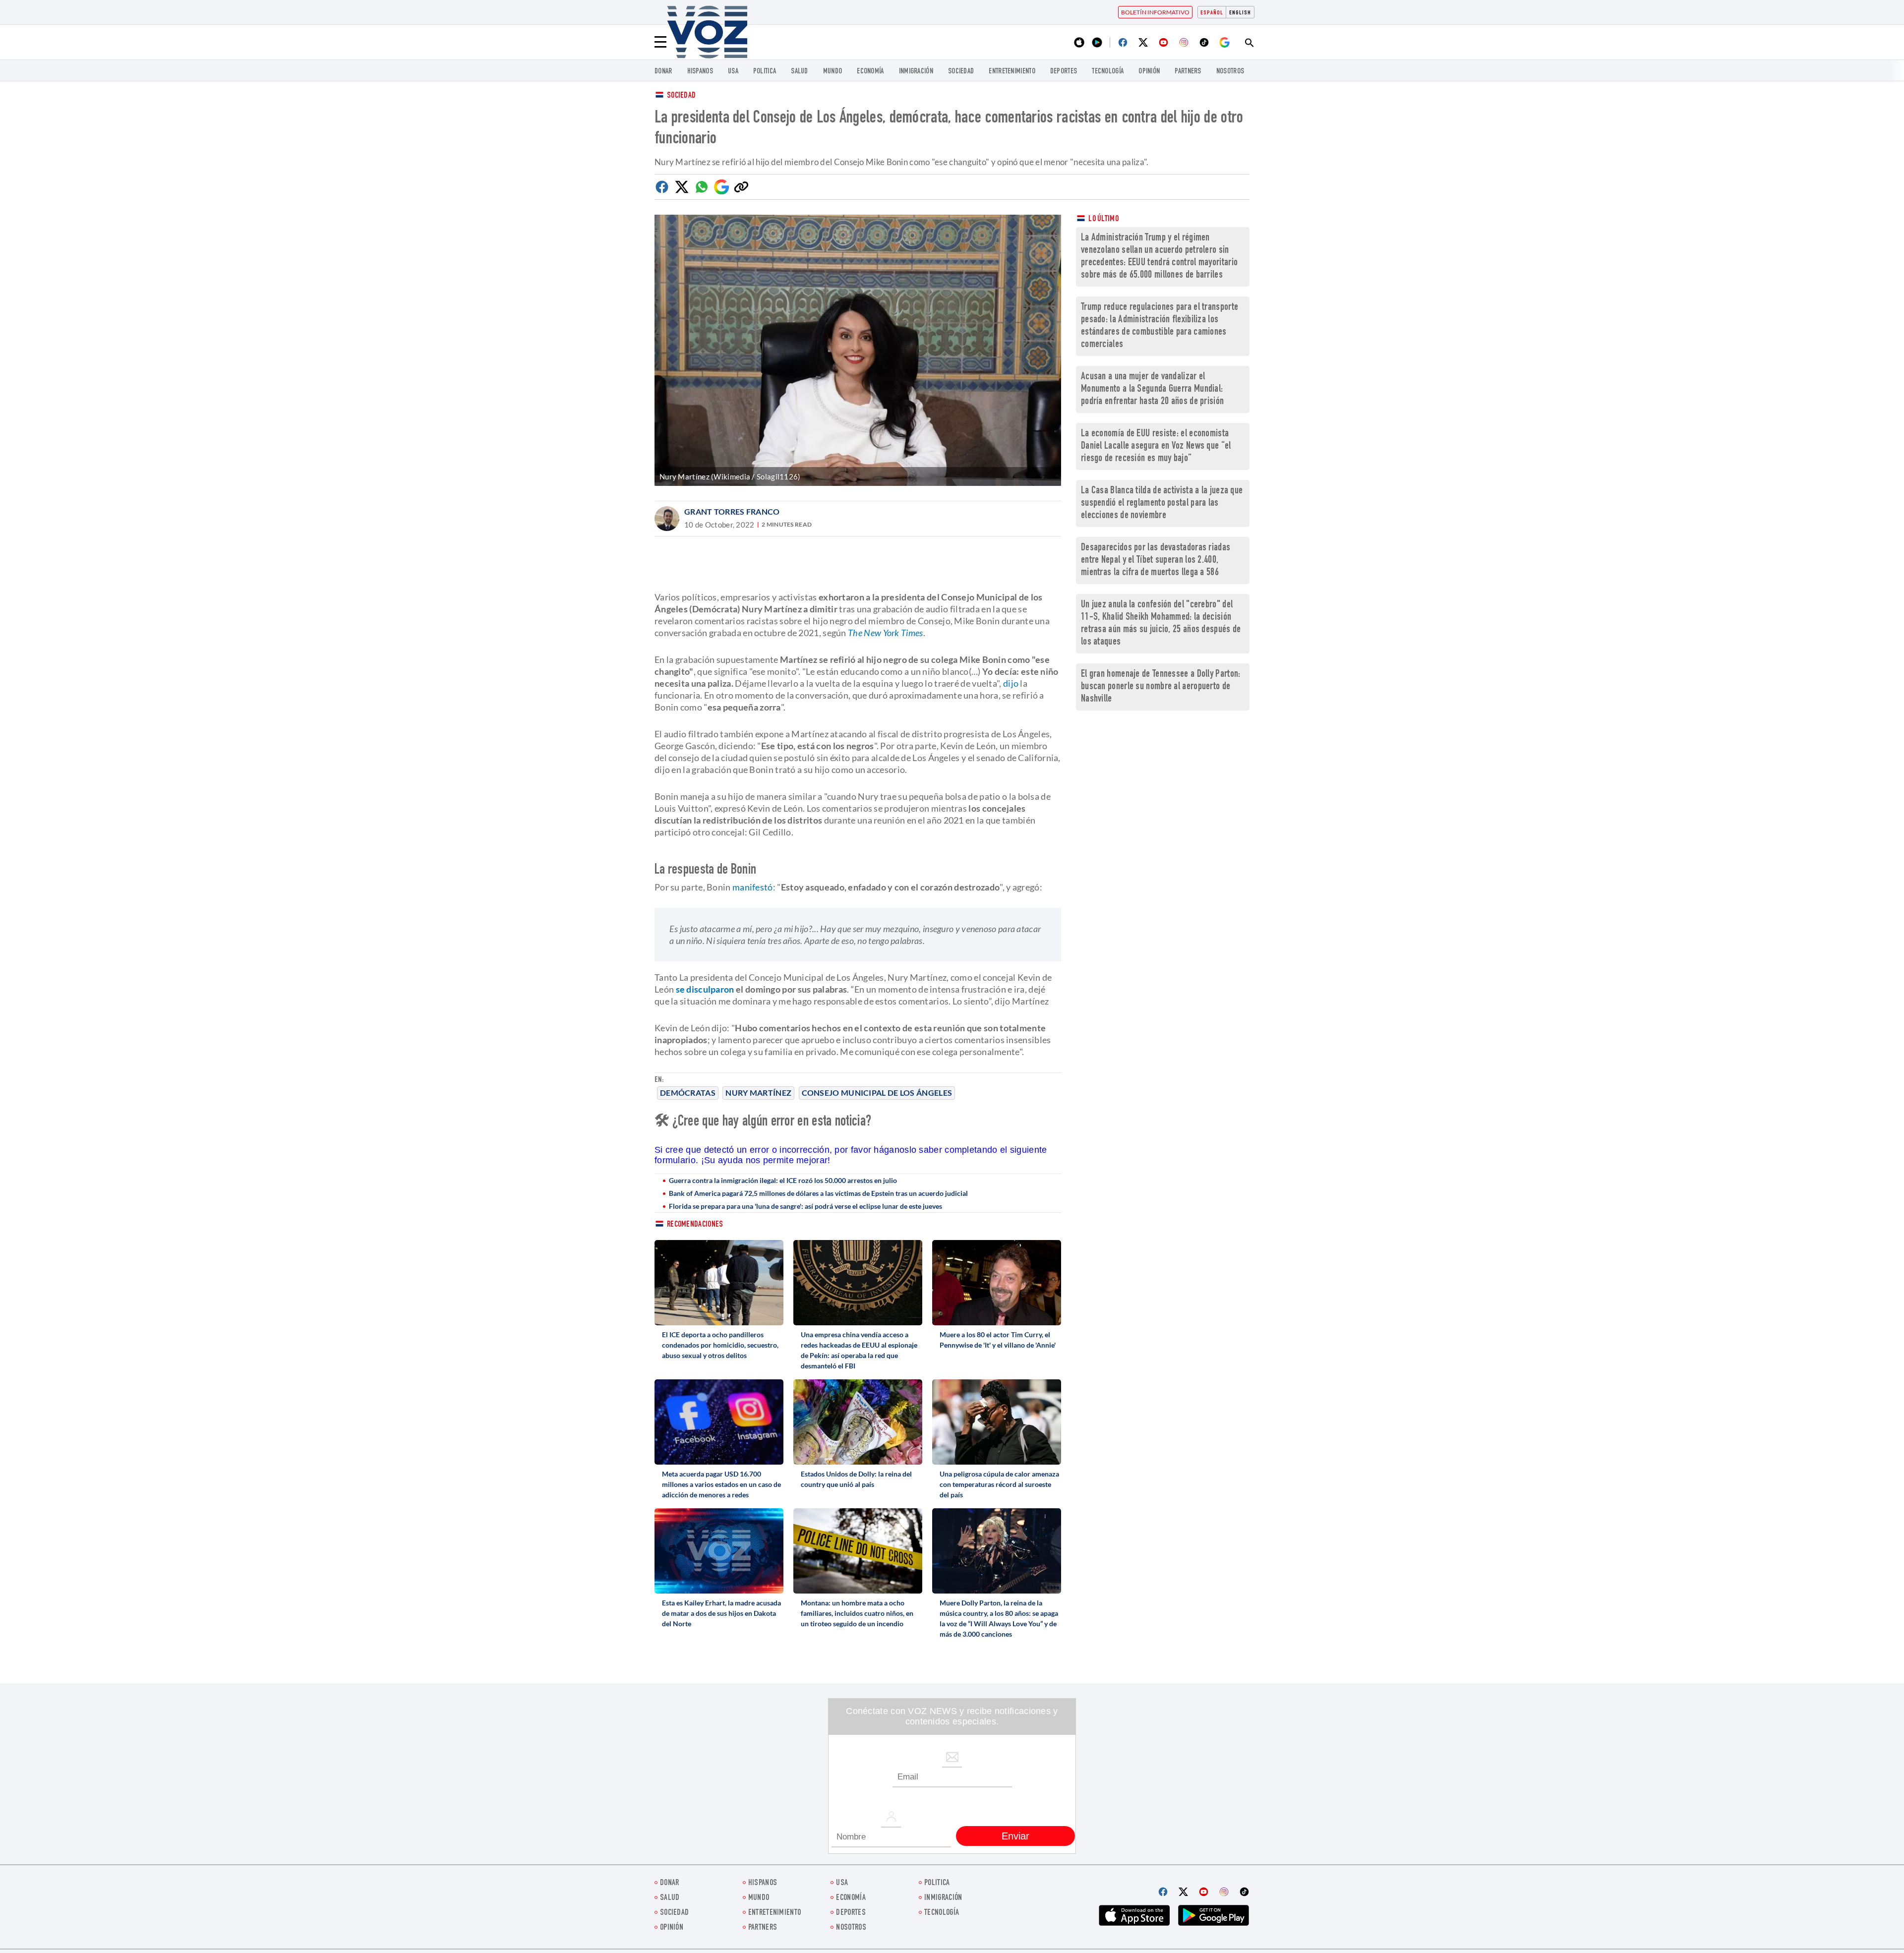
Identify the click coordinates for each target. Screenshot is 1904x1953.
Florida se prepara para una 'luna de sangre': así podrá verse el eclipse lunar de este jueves (805, 1206)
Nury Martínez (758, 1093)
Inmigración (916, 72)
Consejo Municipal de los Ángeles (877, 1093)
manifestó (753, 887)
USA (733, 72)
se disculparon (705, 989)
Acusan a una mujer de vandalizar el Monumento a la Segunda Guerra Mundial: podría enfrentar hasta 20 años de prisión (1152, 389)
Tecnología (1108, 72)
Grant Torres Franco (732, 511)
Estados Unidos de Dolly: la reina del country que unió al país (856, 1479)
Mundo (833, 72)
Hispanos (700, 72)
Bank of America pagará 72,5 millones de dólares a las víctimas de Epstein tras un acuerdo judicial (818, 1193)
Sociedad (961, 72)
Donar (663, 72)
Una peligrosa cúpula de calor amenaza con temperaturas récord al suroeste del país (999, 1484)
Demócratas (688, 1093)
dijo (1011, 683)
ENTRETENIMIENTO (1012, 72)
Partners (1188, 72)
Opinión (1149, 72)
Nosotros (1230, 72)
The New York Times (885, 633)
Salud (800, 72)
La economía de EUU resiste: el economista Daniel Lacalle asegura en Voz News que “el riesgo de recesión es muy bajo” (1156, 446)
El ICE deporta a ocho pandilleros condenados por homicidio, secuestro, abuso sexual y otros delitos (720, 1345)
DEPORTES (1064, 72)
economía (870, 72)
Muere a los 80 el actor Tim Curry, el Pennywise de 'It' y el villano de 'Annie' (998, 1340)
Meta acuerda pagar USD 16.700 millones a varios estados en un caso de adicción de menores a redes (721, 1484)
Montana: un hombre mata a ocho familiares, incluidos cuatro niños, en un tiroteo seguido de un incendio (857, 1613)
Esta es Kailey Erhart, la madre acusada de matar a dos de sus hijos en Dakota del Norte (721, 1613)
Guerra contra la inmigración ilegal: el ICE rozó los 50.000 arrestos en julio (783, 1180)
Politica (765, 72)
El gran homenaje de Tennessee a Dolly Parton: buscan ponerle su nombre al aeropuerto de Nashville (1161, 687)
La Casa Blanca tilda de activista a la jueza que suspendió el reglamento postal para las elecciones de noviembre (1162, 503)
